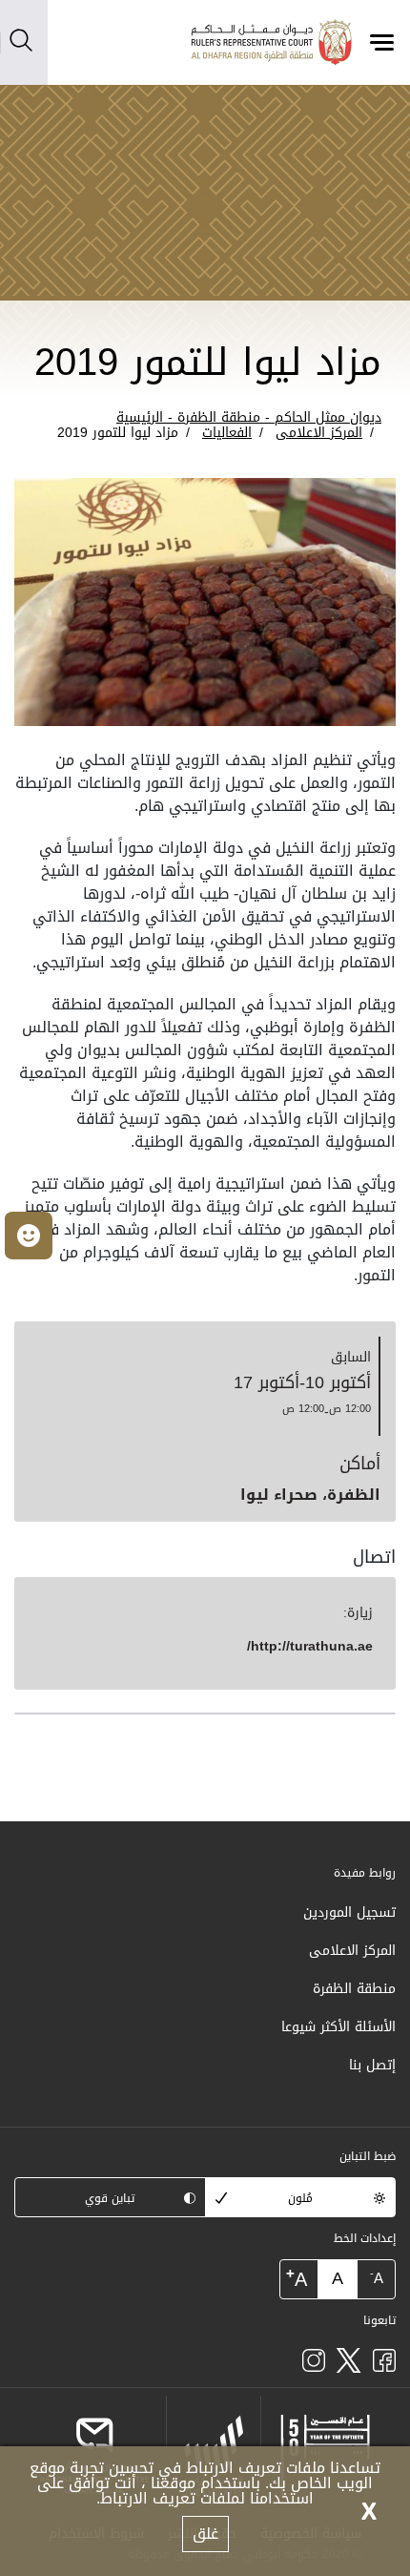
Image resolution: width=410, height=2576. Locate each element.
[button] (29, 1236)
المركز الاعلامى (319, 433)
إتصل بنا (372, 2065)
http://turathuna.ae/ (310, 1646)
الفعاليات (227, 433)
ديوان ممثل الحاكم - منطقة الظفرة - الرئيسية (249, 417)
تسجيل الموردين (349, 1912)
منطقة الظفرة (354, 1989)
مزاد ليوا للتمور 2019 (118, 433)
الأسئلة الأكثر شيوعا (338, 2027)
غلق (205, 2534)
